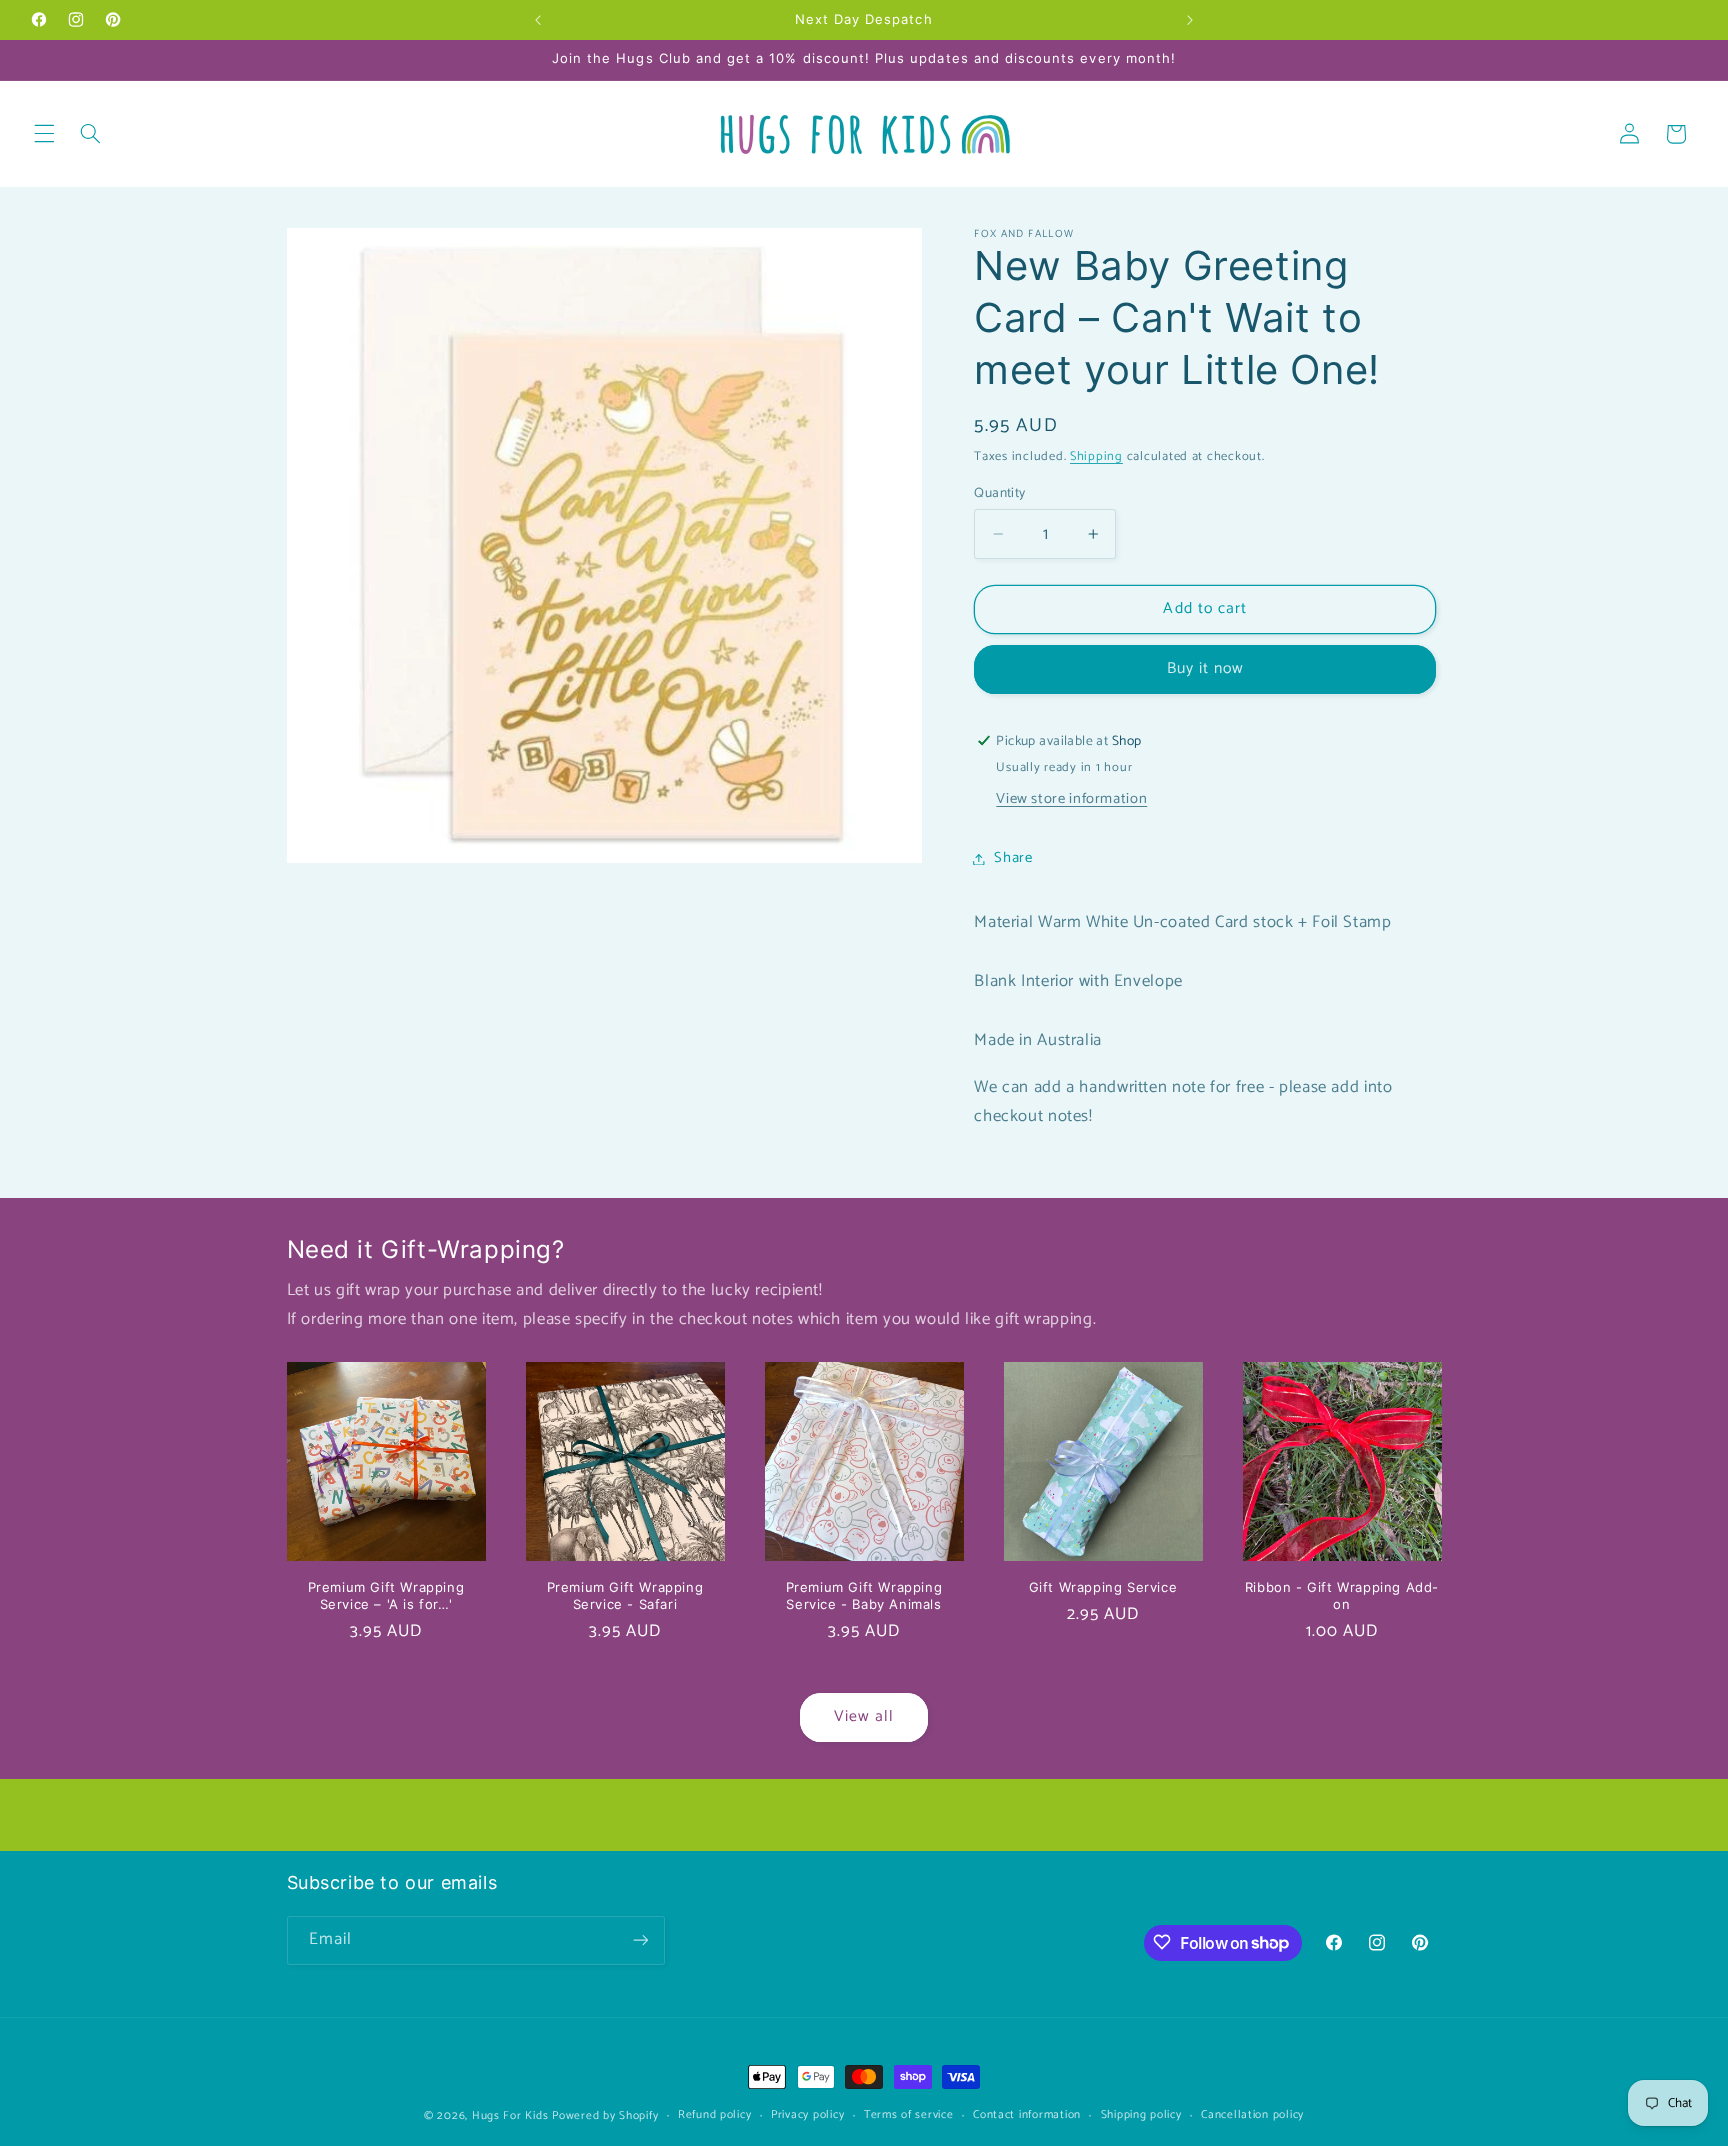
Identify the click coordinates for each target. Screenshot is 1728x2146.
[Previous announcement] (538, 20)
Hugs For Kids (510, 2115)
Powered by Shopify (605, 2115)
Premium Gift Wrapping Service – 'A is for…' (386, 1594)
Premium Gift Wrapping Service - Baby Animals (864, 1594)
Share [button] (1013, 858)
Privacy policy (807, 2115)
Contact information (1027, 2115)
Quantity (999, 493)
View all (864, 1718)
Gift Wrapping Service (1103, 1586)
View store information (1071, 800)
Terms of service (909, 2115)
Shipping (1096, 456)
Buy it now (1206, 670)
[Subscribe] (640, 1939)
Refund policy (715, 2115)
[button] (44, 134)
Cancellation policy (1252, 2115)
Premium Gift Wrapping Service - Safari (625, 1594)
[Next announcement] (1190, 20)
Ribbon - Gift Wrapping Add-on (1342, 1594)
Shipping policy (1141, 2115)
